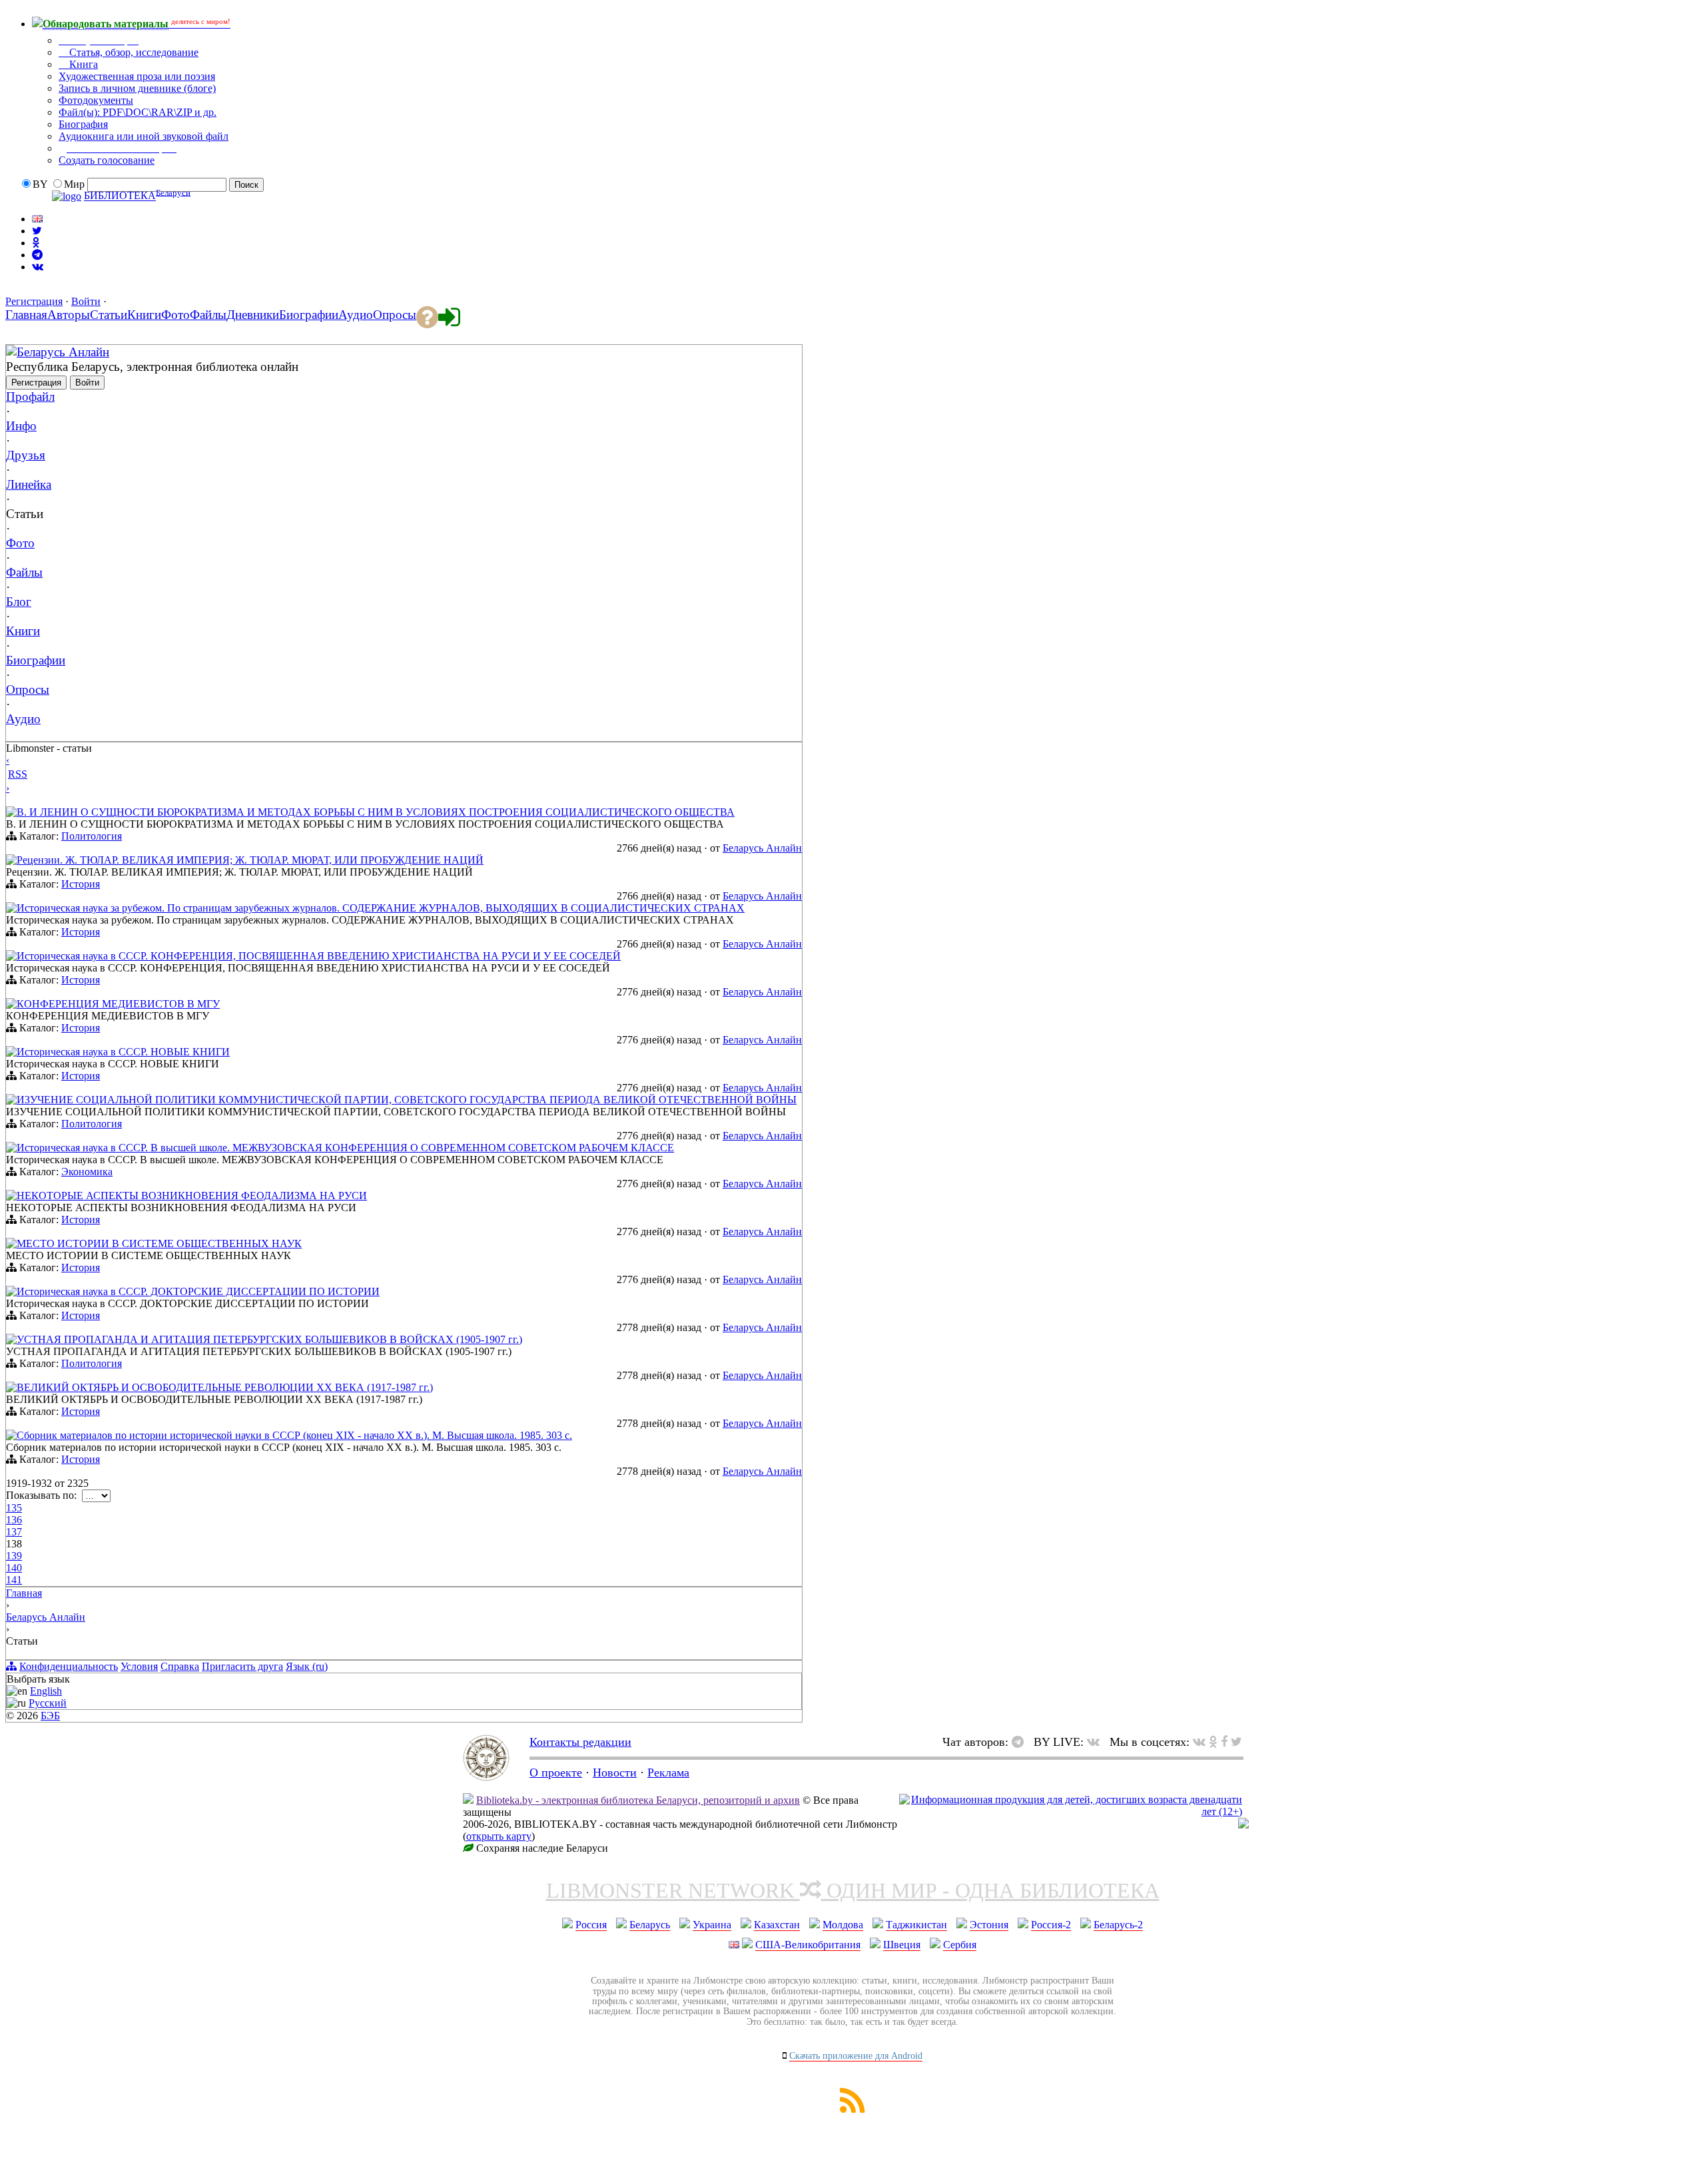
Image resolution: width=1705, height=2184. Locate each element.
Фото (20, 543)
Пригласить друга (242, 1666)
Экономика (87, 1172)
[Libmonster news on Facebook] (1224, 1742)
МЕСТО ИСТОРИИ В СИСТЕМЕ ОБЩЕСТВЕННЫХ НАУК (159, 1243)
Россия (591, 1925)
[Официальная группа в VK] (38, 267)
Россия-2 (1051, 1925)
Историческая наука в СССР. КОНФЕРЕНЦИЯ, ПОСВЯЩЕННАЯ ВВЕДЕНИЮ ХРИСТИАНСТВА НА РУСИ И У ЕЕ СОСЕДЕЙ (319, 956)
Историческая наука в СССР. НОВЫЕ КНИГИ (123, 1052)
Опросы (28, 689)
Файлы (24, 572)
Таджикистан (916, 1925)
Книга (82, 64)
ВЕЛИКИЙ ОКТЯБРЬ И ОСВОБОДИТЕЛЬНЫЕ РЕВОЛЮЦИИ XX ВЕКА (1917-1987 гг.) (225, 1387)
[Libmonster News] (1236, 1742)
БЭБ (50, 1716)
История (81, 884)
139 (14, 1556)
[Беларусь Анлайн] (11, 351)
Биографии (36, 660)
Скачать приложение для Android (856, 2056)
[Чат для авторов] (1021, 1742)
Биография (83, 124)
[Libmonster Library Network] (1243, 1825)
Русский (48, 1703)
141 (14, 1580)
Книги (23, 631)
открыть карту (499, 1836)
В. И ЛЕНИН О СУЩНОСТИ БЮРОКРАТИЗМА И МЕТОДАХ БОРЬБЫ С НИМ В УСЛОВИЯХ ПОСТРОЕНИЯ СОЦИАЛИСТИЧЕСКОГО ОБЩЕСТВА (376, 812)
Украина (712, 1925)
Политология (92, 836)
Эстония (989, 1925)
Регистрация (34, 301)
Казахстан (777, 1925)
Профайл (30, 397)
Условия (139, 1666)
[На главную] (486, 1777)
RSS (18, 774)
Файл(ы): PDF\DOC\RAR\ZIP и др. (138, 112)
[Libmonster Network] (1071, 1811)
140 (14, 1568)
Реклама (668, 1773)
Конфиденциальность (69, 1666)
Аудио (23, 719)
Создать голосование (107, 160)
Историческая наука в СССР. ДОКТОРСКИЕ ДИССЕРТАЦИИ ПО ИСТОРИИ (198, 1291)
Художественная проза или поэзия (137, 76)
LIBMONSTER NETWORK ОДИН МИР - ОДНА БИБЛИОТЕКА (853, 1890)
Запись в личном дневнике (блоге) (137, 88)
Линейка (29, 484)
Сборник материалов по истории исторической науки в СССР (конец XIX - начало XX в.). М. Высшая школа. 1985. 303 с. (294, 1435)
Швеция (902, 1945)
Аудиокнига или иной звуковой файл (144, 136)
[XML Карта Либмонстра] (852, 2109)
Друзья (26, 455)
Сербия (960, 1945)
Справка (180, 1666)
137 (14, 1532)
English (46, 1691)
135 (14, 1508)
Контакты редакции (580, 1742)
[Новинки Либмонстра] (1213, 1742)
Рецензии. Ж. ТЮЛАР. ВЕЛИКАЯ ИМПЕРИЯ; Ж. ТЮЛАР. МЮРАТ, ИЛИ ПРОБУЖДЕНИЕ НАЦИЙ (250, 860)
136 (14, 1520)
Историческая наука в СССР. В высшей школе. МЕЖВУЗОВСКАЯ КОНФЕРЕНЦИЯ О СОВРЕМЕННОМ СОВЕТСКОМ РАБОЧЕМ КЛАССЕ (345, 1148)
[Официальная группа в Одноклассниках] (36, 243)
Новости (615, 1773)
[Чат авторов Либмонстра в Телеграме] (37, 255)
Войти (86, 301)
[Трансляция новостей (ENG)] (37, 231)
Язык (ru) (307, 1666)
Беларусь (650, 1925)
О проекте (556, 1773)
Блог (19, 602)
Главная (24, 1593)
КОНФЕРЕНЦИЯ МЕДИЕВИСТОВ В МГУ (118, 1004)
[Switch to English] (37, 219)
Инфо (21, 426)
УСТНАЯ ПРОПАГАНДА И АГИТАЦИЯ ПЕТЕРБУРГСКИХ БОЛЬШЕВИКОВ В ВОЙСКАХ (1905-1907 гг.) (269, 1339)
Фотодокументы (96, 100)
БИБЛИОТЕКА (120, 196)
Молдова (843, 1925)
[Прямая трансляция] (1097, 1742)
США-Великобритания (808, 1945)
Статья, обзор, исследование (133, 52)
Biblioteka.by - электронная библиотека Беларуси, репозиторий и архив (638, 1800)
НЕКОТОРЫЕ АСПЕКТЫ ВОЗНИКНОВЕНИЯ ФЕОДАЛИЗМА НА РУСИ (192, 1196)
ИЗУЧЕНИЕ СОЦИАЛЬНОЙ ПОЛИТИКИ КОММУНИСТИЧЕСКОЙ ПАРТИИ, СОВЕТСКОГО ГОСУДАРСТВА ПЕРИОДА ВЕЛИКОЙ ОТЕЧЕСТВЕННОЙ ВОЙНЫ (407, 1100)
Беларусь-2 (1118, 1925)
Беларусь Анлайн (63, 352)
